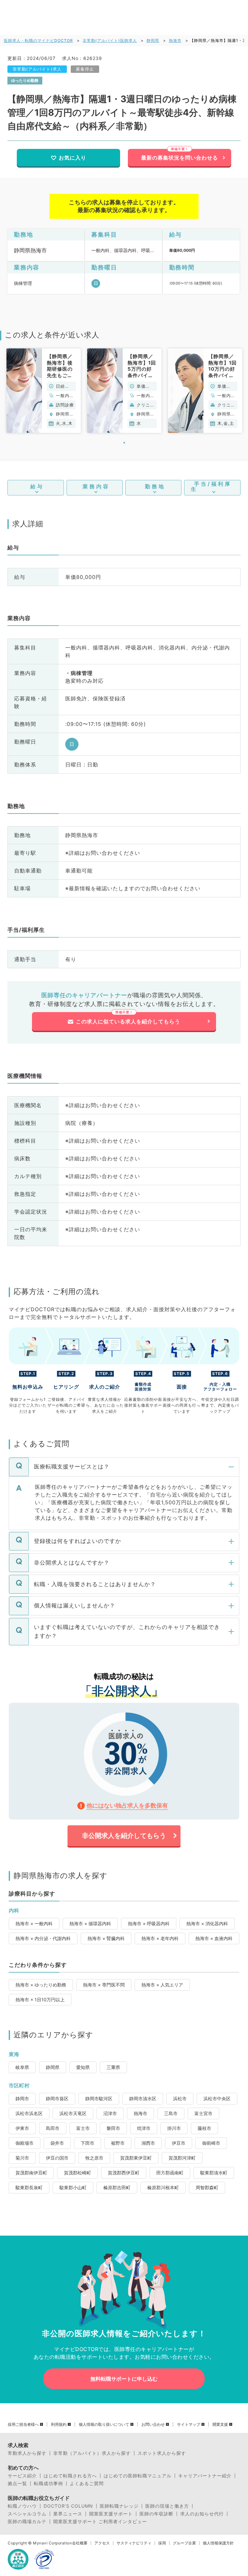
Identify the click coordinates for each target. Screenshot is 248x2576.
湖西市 (148, 2143)
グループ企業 (184, 2543)
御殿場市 (25, 2143)
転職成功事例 (48, 2483)
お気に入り (72, 158)
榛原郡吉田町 (117, 2187)
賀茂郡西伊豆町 (124, 2173)
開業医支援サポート (111, 2514)
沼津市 (110, 2113)
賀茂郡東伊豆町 (136, 2158)
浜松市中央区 (217, 2098)
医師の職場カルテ (27, 2522)
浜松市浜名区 (29, 2113)
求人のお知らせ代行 (202, 2514)
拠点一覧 (17, 2483)
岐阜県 (22, 2067)
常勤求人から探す (27, 2453)
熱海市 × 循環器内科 (90, 1923)
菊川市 (22, 2158)
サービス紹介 (22, 2476)
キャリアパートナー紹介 (205, 2476)
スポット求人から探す (162, 2453)
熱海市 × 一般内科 (34, 1923)
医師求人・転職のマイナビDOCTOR (38, 40)
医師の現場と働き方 (167, 2506)
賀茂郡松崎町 (77, 2173)
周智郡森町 (207, 2187)
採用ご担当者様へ (23, 2425)
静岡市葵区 (57, 2098)
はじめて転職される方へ (70, 2476)
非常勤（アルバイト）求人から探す (92, 2453)
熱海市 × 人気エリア (162, 1985)
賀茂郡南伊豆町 (31, 2173)
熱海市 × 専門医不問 (104, 1985)
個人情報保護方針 (218, 2543)
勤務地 (155, 486)
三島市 (171, 2113)
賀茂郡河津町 (182, 2158)
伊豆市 (179, 2143)
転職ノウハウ (22, 2506)
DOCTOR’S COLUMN (68, 2506)
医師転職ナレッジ (119, 2506)
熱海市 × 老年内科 (160, 1938)
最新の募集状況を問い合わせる (180, 158)
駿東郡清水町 (214, 2173)
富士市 (83, 2128)
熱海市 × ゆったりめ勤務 (41, 1985)
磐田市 (113, 2128)
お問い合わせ (153, 2425)
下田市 (88, 2143)
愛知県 (83, 2067)
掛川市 (174, 2128)
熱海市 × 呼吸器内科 (149, 1923)
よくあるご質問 (87, 2483)
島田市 (53, 2128)
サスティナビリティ (134, 2543)
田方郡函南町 (170, 2173)
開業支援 (220, 2425)
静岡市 (22, 2098)
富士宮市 (203, 2113)
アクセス (102, 2543)
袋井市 (57, 2143)
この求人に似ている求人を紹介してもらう (128, 1021)
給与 (37, 486)
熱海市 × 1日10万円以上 (40, 2000)
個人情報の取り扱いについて (104, 2425)
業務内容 (96, 486)
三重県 (113, 2067)
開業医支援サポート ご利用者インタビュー (100, 2522)
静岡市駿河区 (99, 2098)
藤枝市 (204, 2128)
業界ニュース (68, 2514)
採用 (162, 2543)
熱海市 (175, 40)
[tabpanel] (44, 391)
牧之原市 (94, 2158)
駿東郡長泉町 (29, 2187)
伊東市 (22, 2128)
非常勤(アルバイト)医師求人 (110, 40)
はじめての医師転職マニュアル (138, 2476)
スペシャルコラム (27, 2514)
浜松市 (180, 2098)
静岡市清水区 (143, 2098)
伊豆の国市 (57, 2158)
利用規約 (59, 2425)
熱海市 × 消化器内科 (207, 1923)
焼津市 (144, 2128)
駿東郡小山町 (73, 2187)
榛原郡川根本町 (163, 2187)
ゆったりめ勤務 (25, 80)
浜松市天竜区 (73, 2113)
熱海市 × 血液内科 (214, 1938)
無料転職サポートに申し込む (124, 2379)
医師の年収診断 (156, 2514)
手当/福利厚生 (211, 486)
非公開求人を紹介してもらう (124, 1836)
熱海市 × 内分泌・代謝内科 (43, 1938)
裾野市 (118, 2143)
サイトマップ (189, 2425)
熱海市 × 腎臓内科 (106, 1938)
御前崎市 (211, 2143)
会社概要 (80, 2543)
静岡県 (153, 40)
